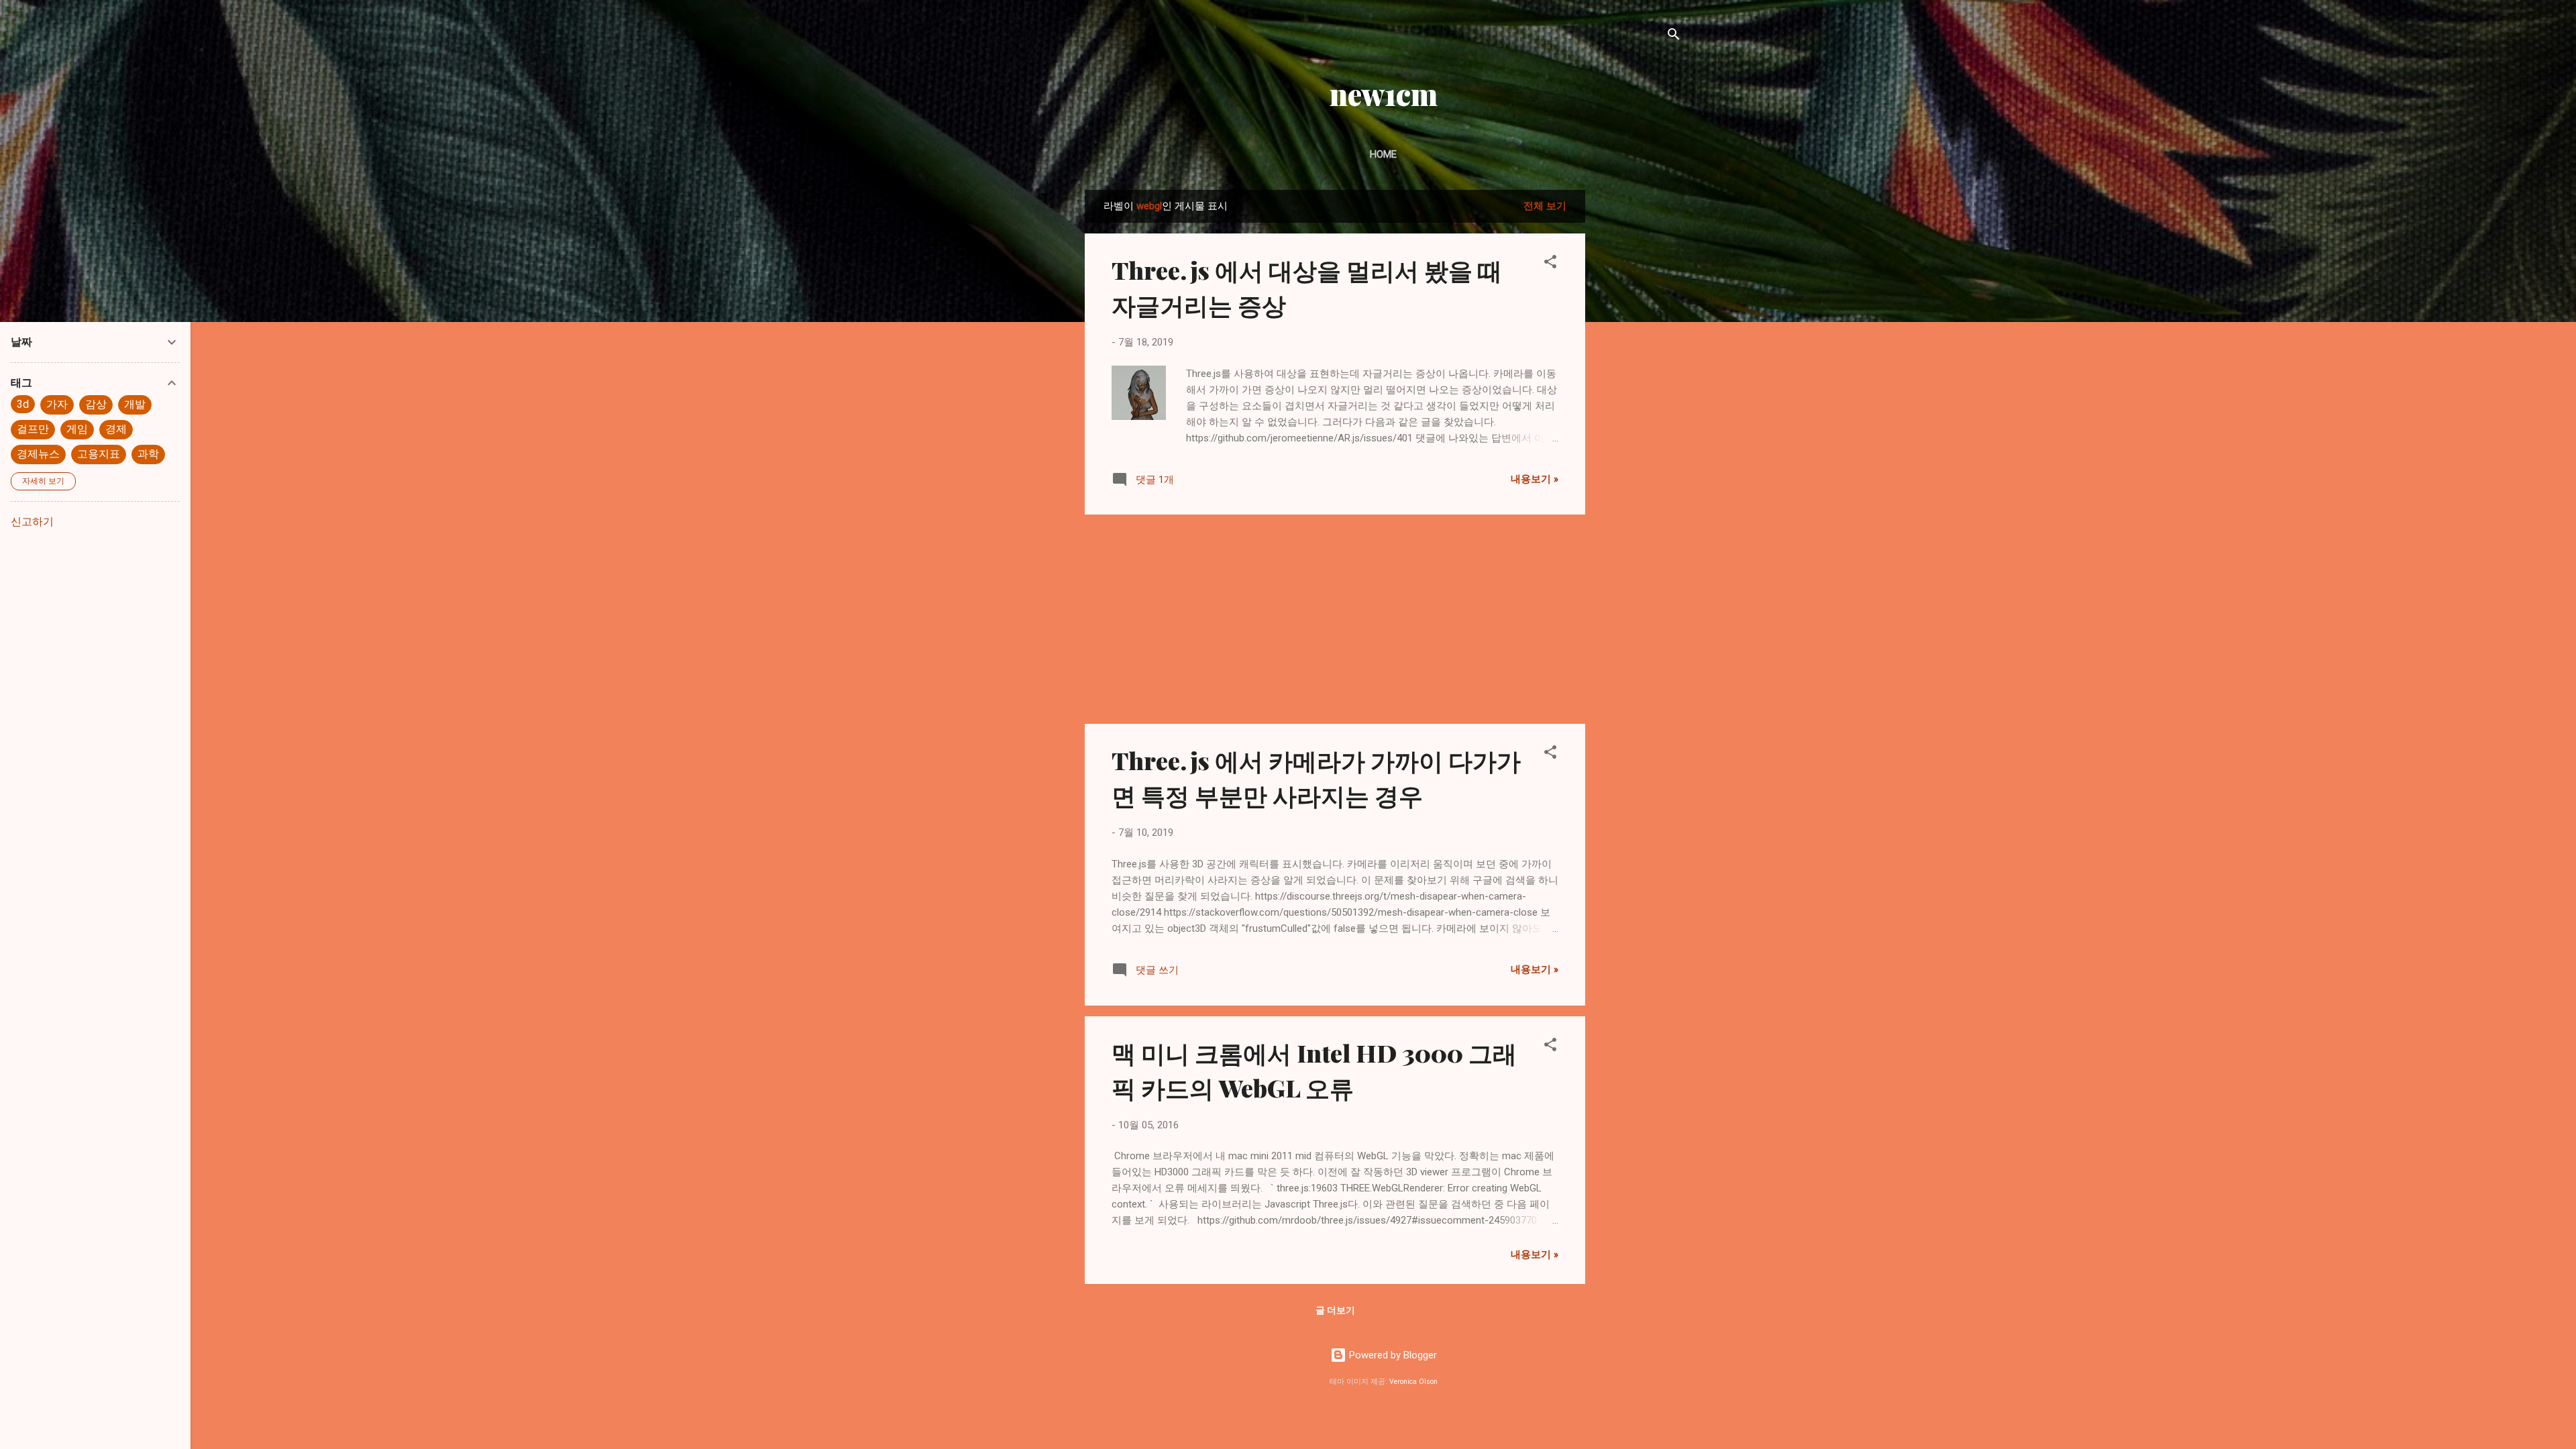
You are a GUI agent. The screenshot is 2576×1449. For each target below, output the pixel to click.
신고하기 (32, 522)
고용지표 (99, 454)
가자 (57, 404)
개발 (135, 404)
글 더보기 (1335, 1310)
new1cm (1384, 94)
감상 (96, 404)
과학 (148, 454)
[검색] (1674, 37)
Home (1383, 154)
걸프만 (33, 429)
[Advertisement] (1639, 391)
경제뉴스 (38, 454)
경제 (116, 429)
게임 (77, 429)
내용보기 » (1535, 479)
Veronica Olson (1413, 1382)
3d (23, 404)
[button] (1550, 264)
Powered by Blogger (1392, 1355)
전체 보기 (1545, 206)
